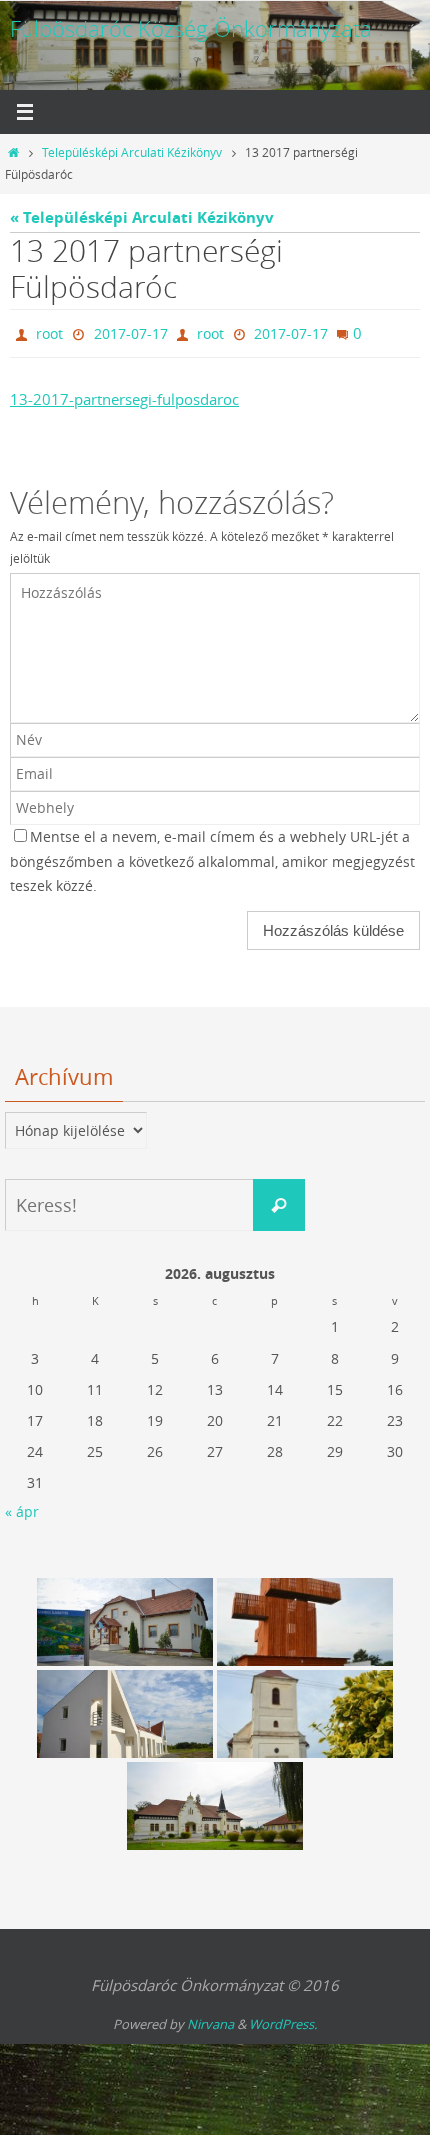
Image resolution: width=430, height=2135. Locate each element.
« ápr (22, 1506)
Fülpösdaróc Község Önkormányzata (191, 28)
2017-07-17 (131, 331)
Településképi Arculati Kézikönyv (132, 152)
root (49, 331)
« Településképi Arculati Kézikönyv (142, 217)
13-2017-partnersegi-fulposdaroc (124, 395)
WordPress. (283, 2020)
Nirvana (210, 2020)
